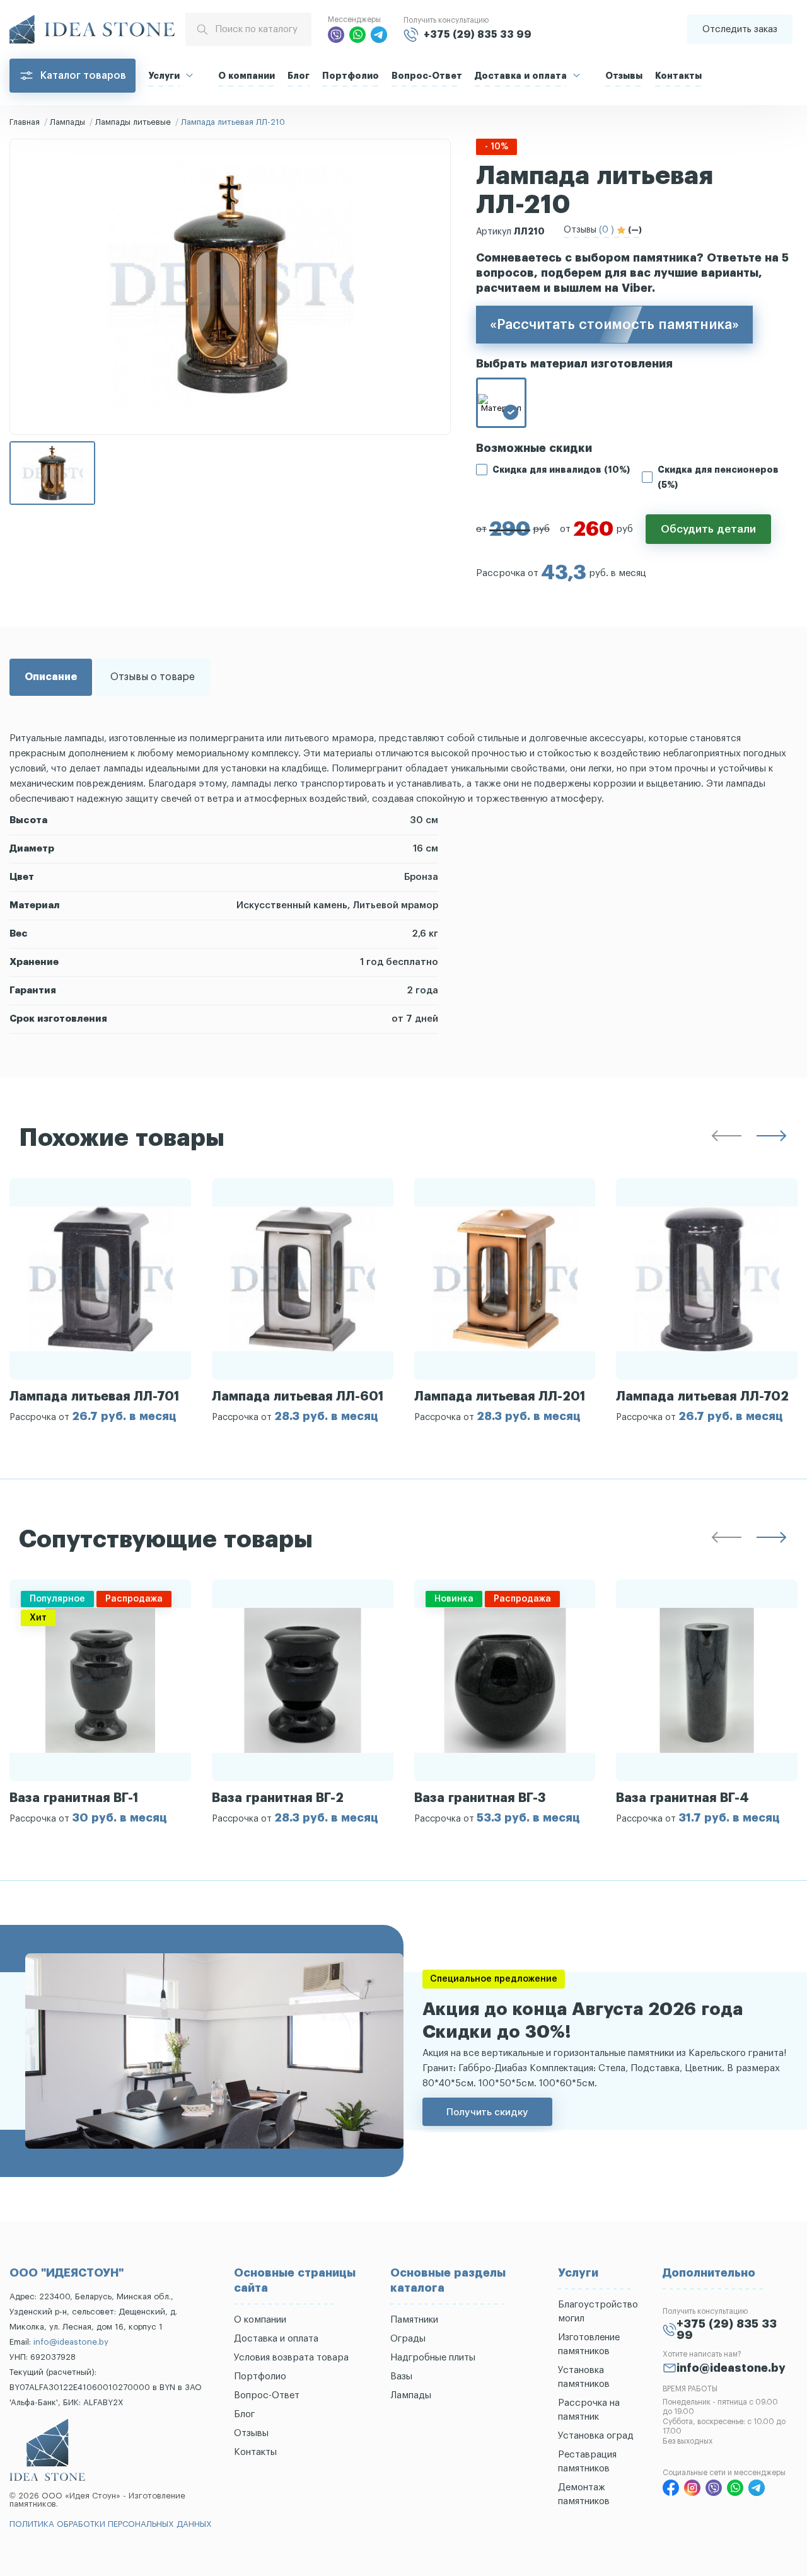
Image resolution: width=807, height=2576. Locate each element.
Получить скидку (487, 2112)
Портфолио (351, 76)
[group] (100, 1300)
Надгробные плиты (433, 2358)
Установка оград (596, 2436)
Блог (299, 76)
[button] (726, 1138)
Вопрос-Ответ (427, 76)
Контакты (678, 76)
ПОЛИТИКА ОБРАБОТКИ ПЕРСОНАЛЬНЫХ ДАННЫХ (111, 2524)
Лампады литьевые (133, 122)
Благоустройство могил (598, 2312)
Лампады (67, 122)
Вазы (401, 2377)
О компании (247, 76)
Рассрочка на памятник (589, 2410)
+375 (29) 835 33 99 (478, 35)
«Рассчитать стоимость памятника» (614, 325)
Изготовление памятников (589, 2344)
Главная (25, 122)
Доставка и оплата (521, 76)
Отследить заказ (740, 29)
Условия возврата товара (291, 2358)
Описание (51, 677)
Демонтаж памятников (584, 2494)
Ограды (408, 2339)
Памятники (414, 2320)
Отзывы (624, 76)
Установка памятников (584, 2377)
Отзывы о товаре (153, 677)
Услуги (164, 76)
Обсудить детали (708, 529)
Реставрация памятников (587, 2462)
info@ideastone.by (71, 2342)
